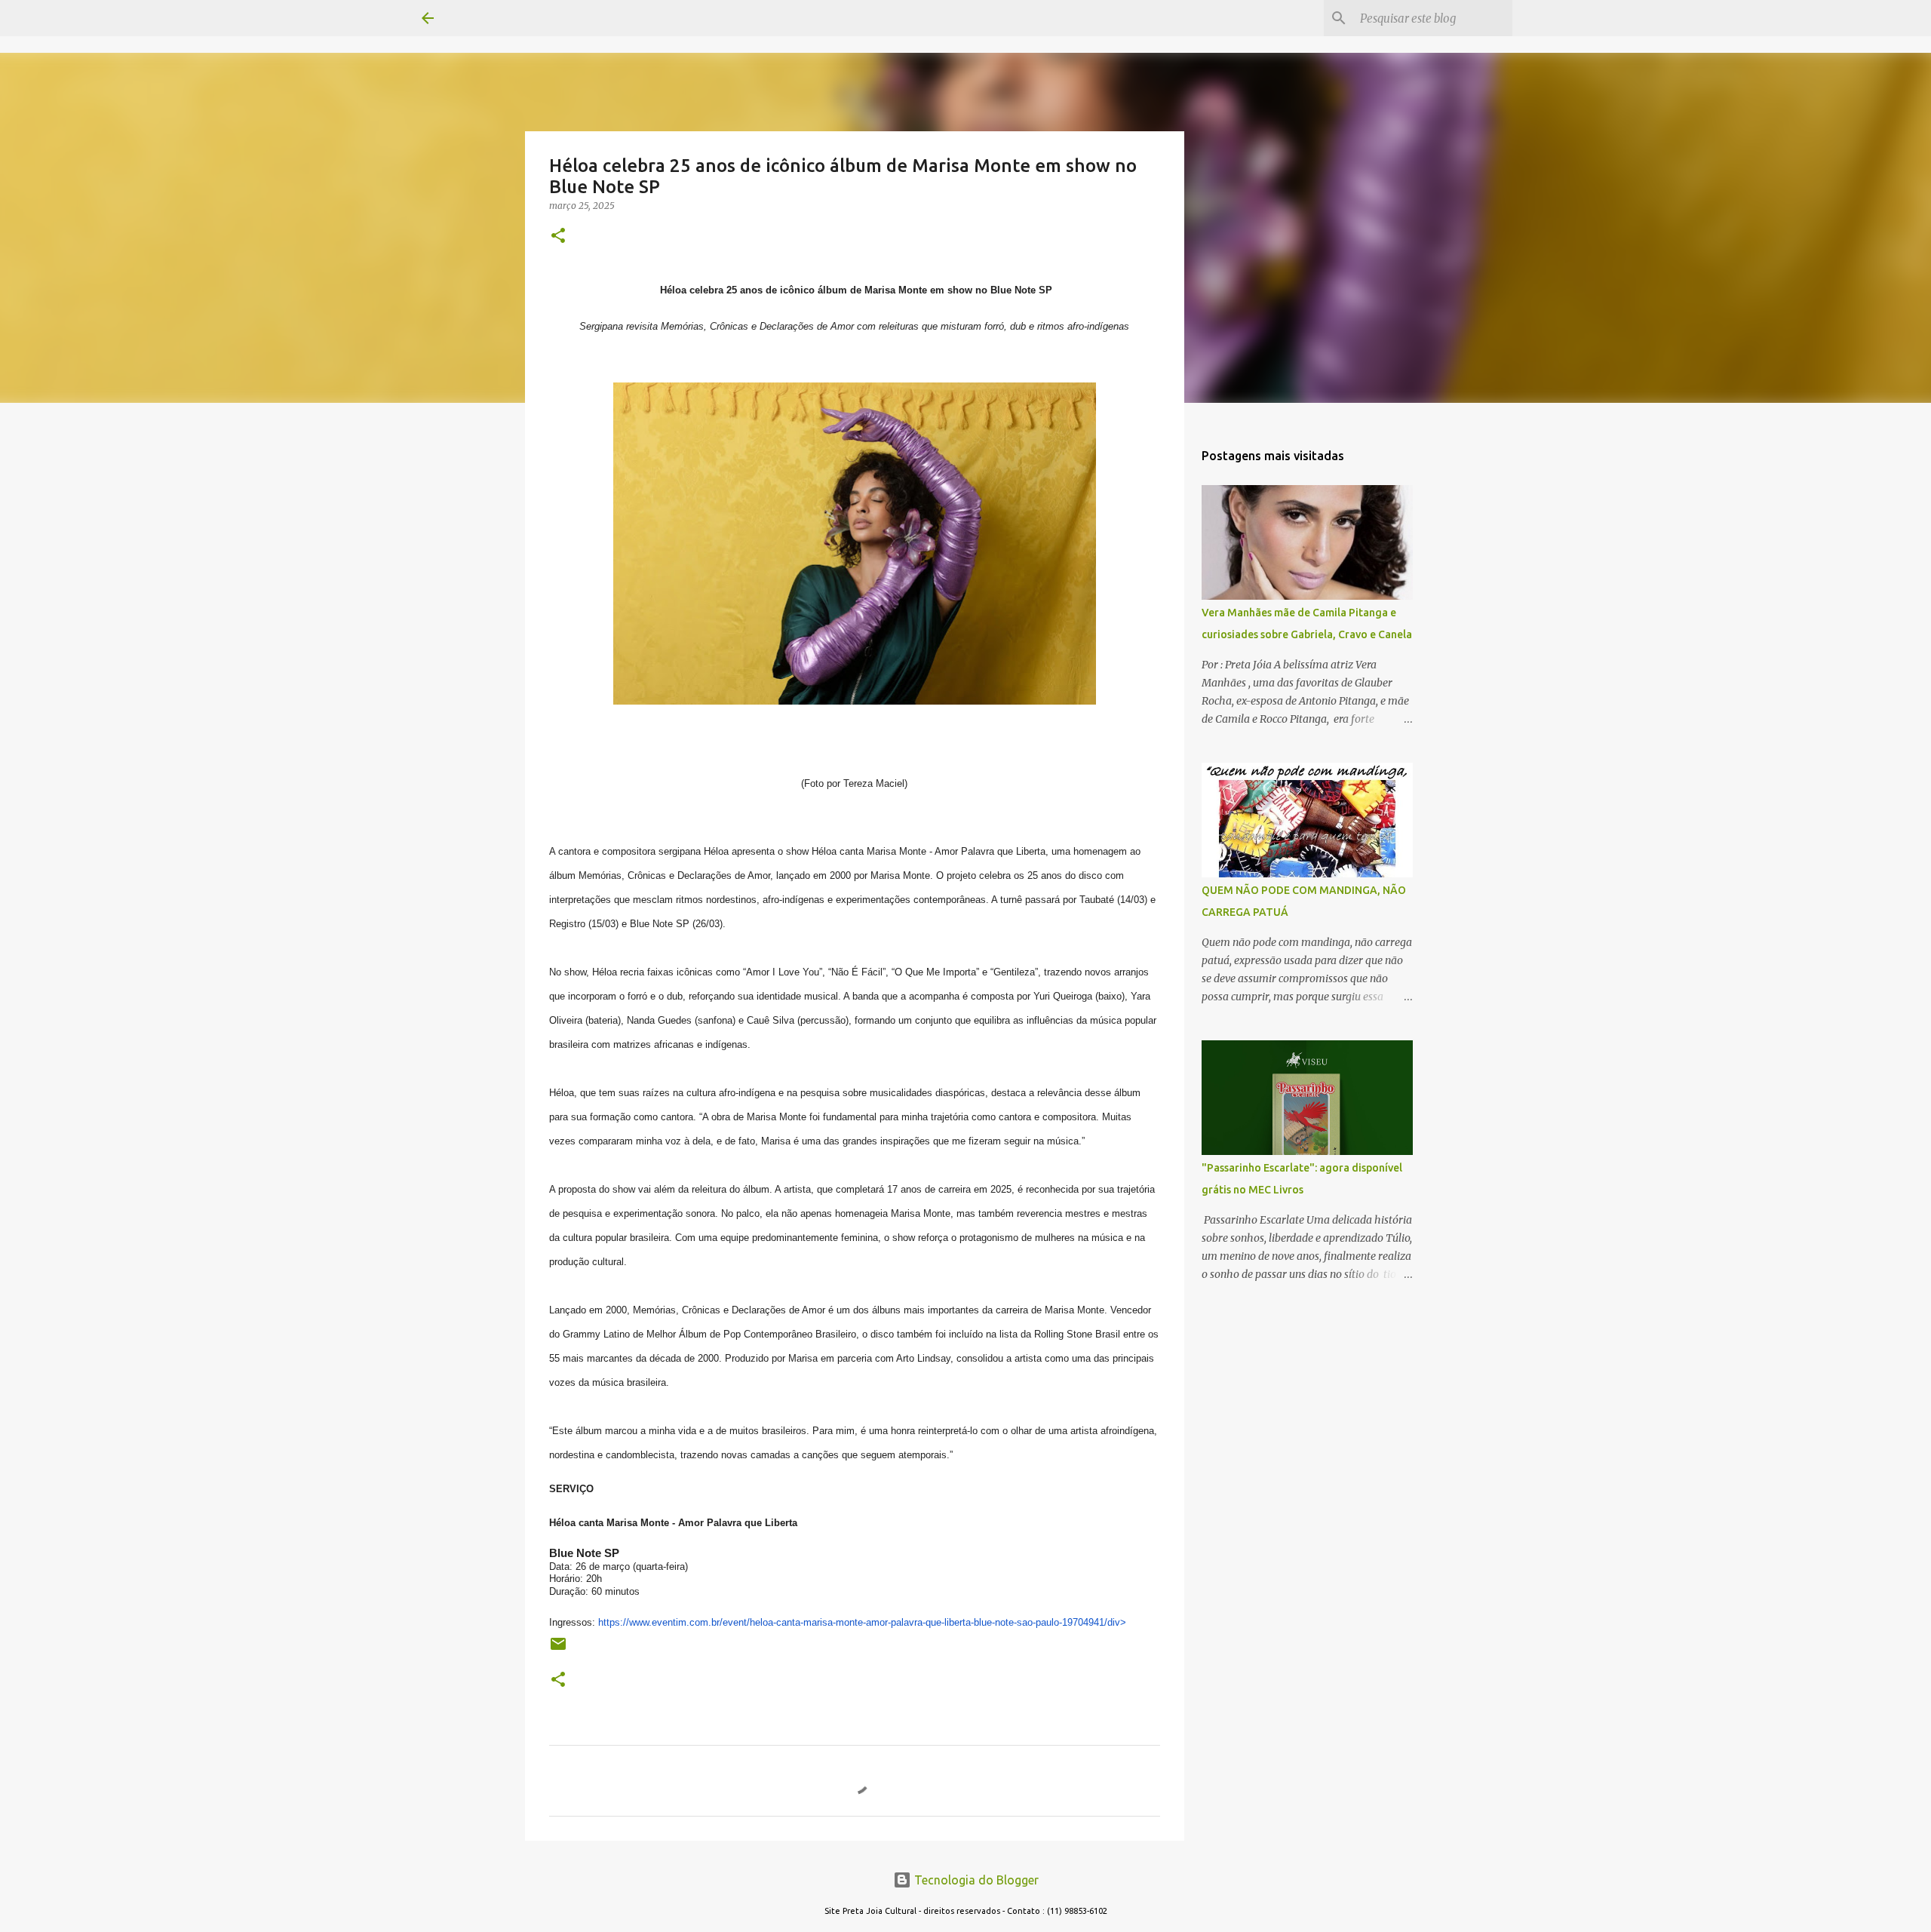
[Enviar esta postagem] (558, 1649)
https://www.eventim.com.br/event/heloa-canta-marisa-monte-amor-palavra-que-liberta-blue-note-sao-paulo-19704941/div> (862, 1622)
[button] (558, 237)
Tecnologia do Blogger (975, 1880)
